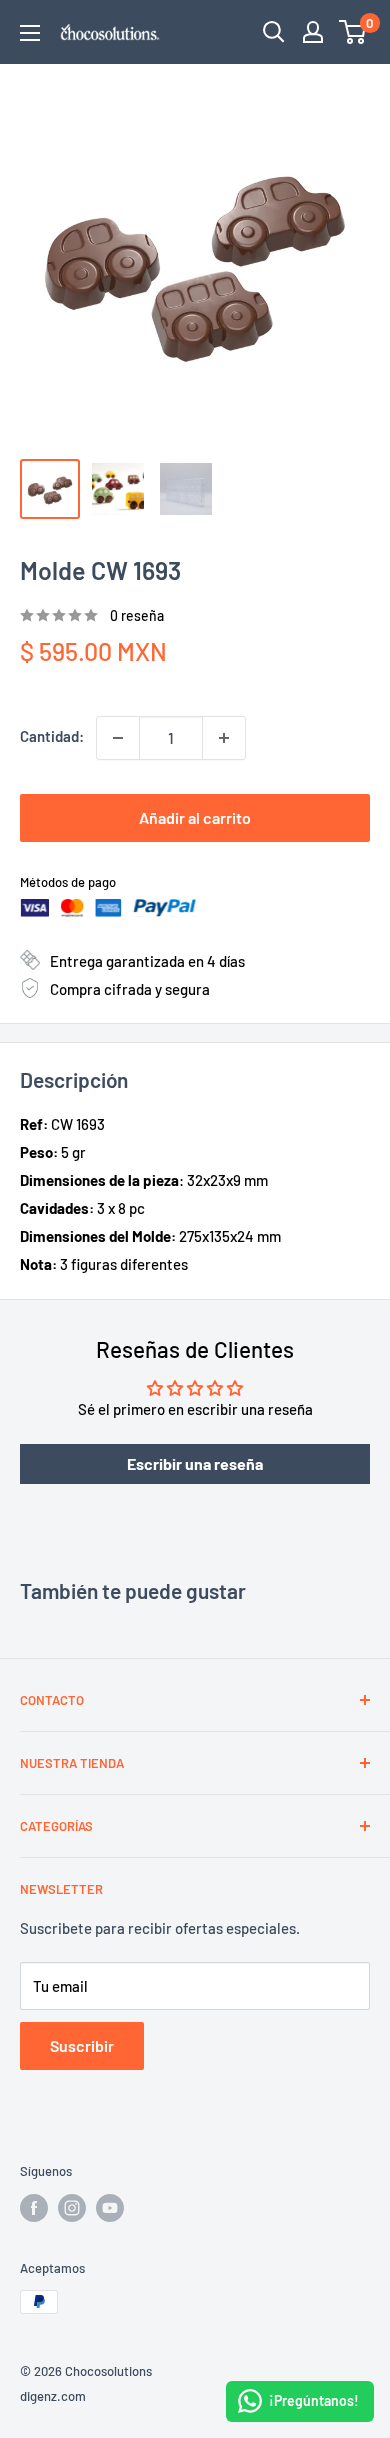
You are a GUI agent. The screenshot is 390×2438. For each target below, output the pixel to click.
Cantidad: (52, 736)
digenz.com (53, 2396)
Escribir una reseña (195, 1463)
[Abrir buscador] (274, 32)
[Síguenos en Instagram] (72, 2208)
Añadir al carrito (195, 817)
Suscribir (82, 2045)
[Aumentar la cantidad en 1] (224, 738)
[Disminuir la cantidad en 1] (118, 738)
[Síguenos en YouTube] (110, 2208)
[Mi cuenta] (313, 32)
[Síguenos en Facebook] (34, 2208)
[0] (353, 32)
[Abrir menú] (30, 33)
